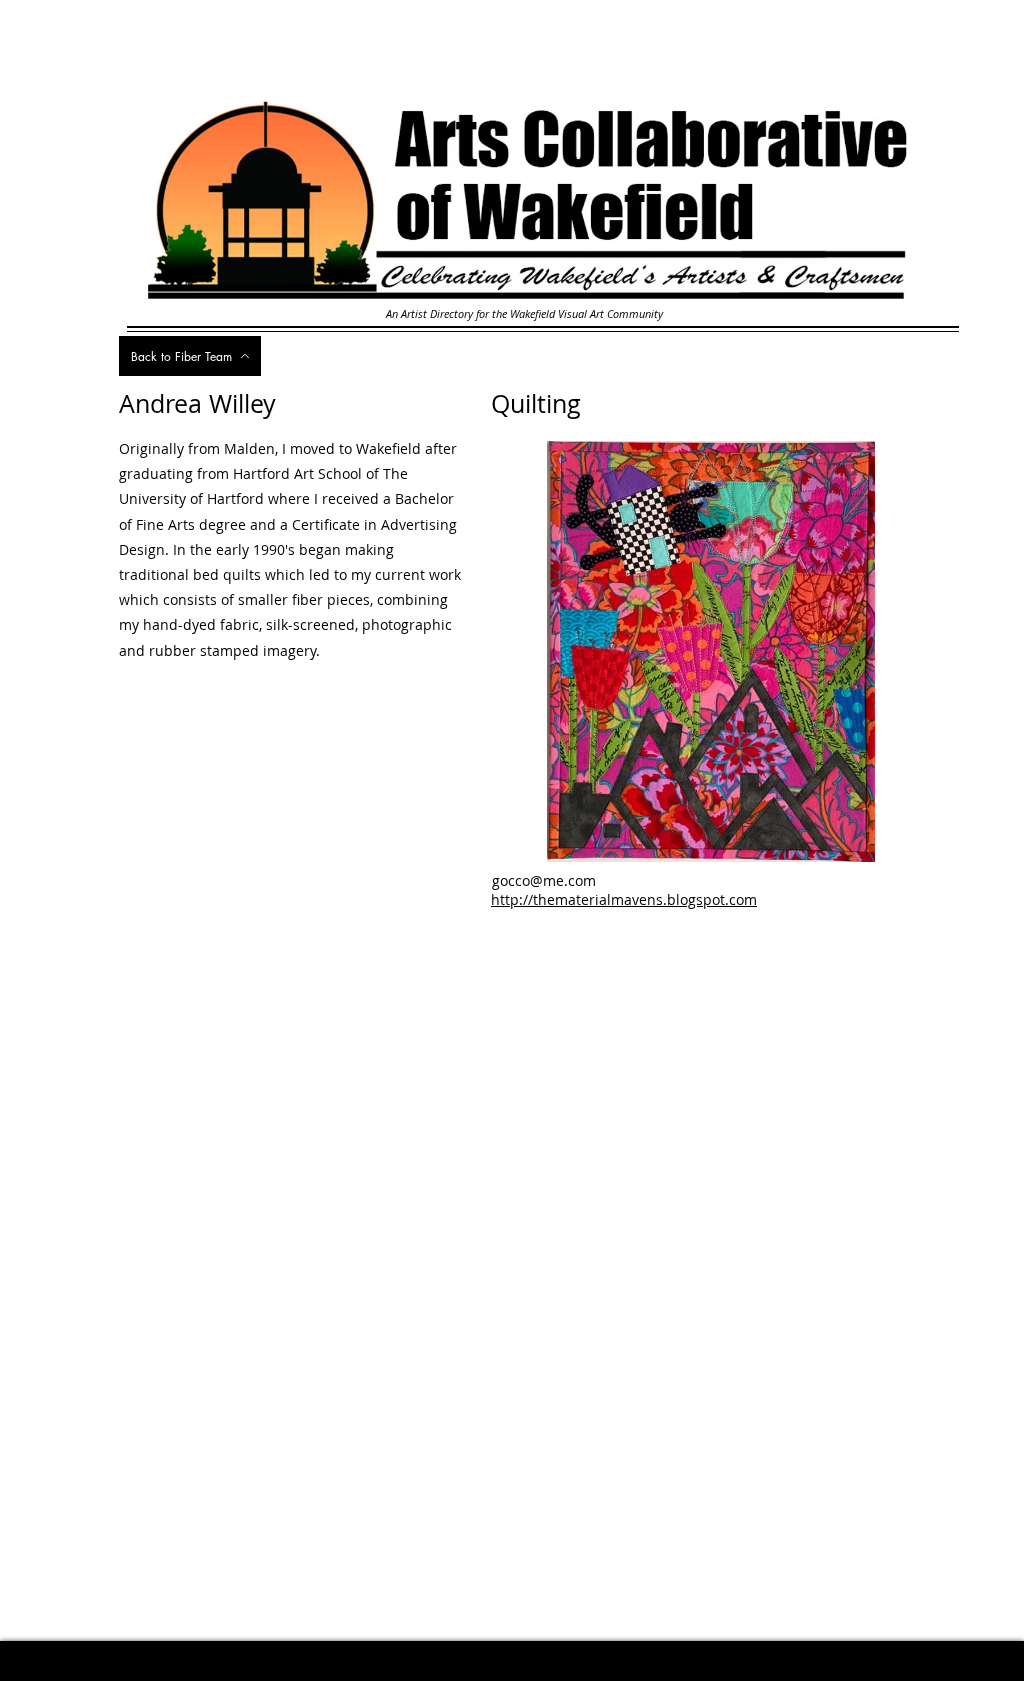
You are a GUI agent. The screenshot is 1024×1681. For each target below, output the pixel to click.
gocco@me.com (544, 880)
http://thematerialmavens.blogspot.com (624, 899)
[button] (696, 651)
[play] (882, 844)
